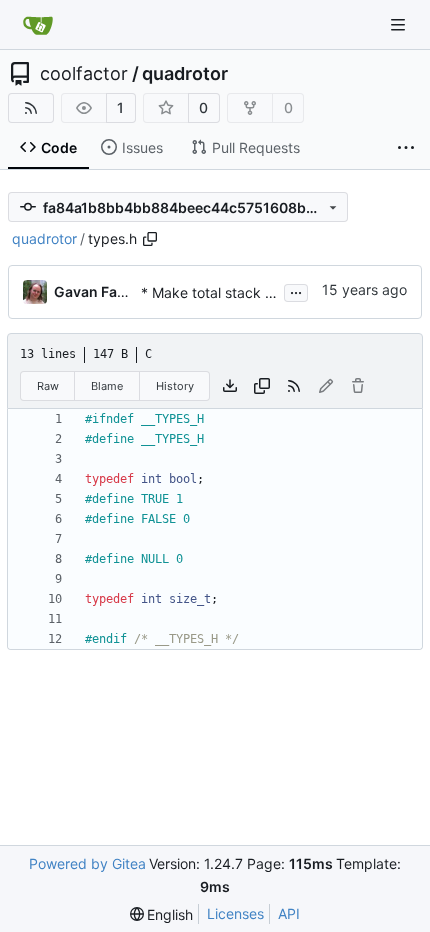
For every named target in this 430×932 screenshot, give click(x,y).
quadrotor (185, 74)
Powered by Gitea (87, 863)
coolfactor (84, 74)
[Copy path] (150, 239)
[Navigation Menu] (400, 24)
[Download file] (230, 386)
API (289, 913)
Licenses (235, 913)
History (175, 386)
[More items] (406, 148)
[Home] (38, 25)
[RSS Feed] (31, 108)
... (296, 290)
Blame (107, 386)
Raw (48, 386)
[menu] (162, 914)
